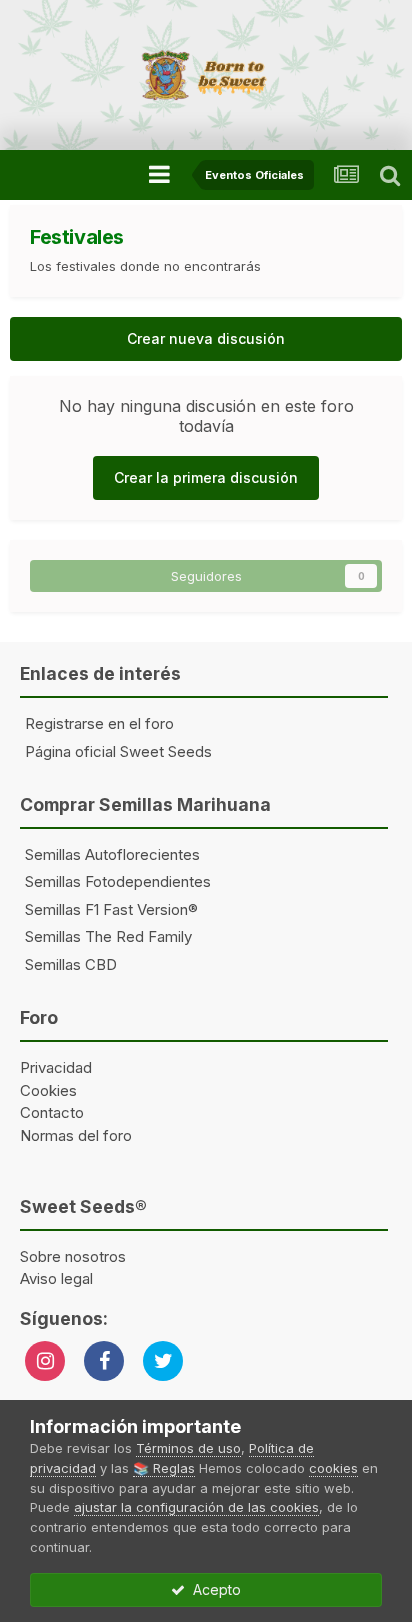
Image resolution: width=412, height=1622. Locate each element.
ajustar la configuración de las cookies (196, 1507)
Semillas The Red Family (108, 936)
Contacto (52, 1112)
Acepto (213, 1589)
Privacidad (56, 1067)
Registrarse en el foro (99, 723)
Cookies (48, 1090)
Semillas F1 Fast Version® (111, 909)
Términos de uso (188, 1448)
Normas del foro (76, 1135)
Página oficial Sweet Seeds (118, 751)
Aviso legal (56, 1278)
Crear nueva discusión (206, 338)
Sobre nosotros (73, 1256)
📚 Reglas (164, 1468)
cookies (333, 1468)
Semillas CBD (71, 964)
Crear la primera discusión (206, 477)
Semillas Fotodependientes (118, 881)
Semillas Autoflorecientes (112, 854)
